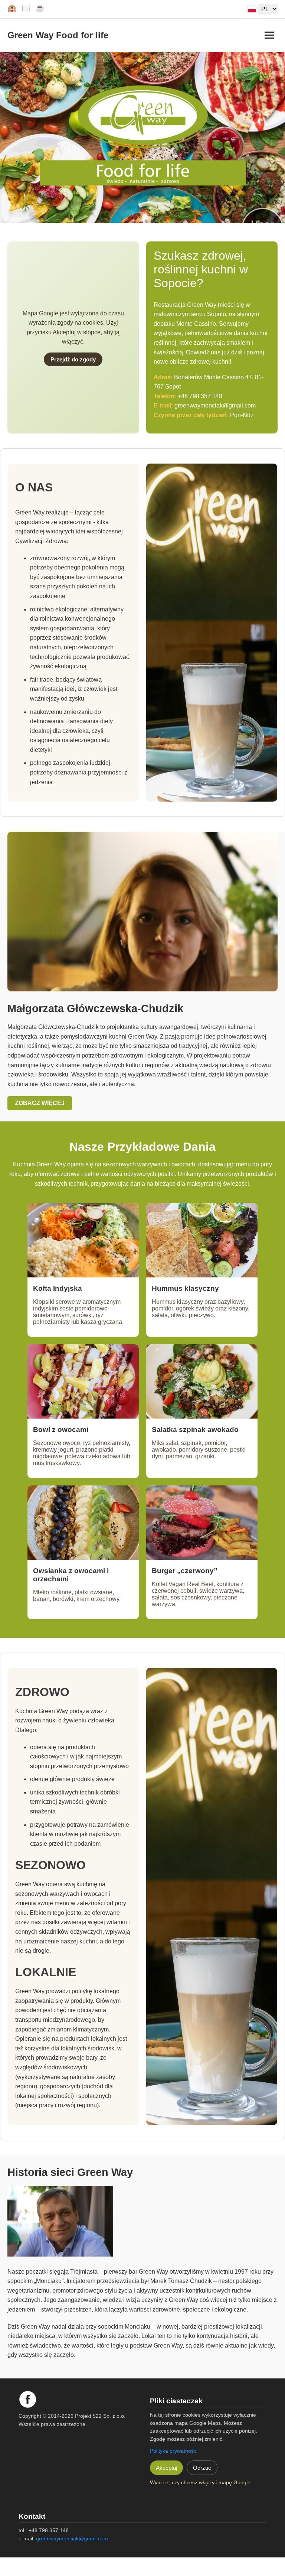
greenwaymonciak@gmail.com (215, 405)
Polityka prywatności (174, 2451)
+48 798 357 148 (200, 396)
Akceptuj (166, 2468)
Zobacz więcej (40, 1103)
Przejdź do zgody (73, 359)
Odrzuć (202, 2468)
